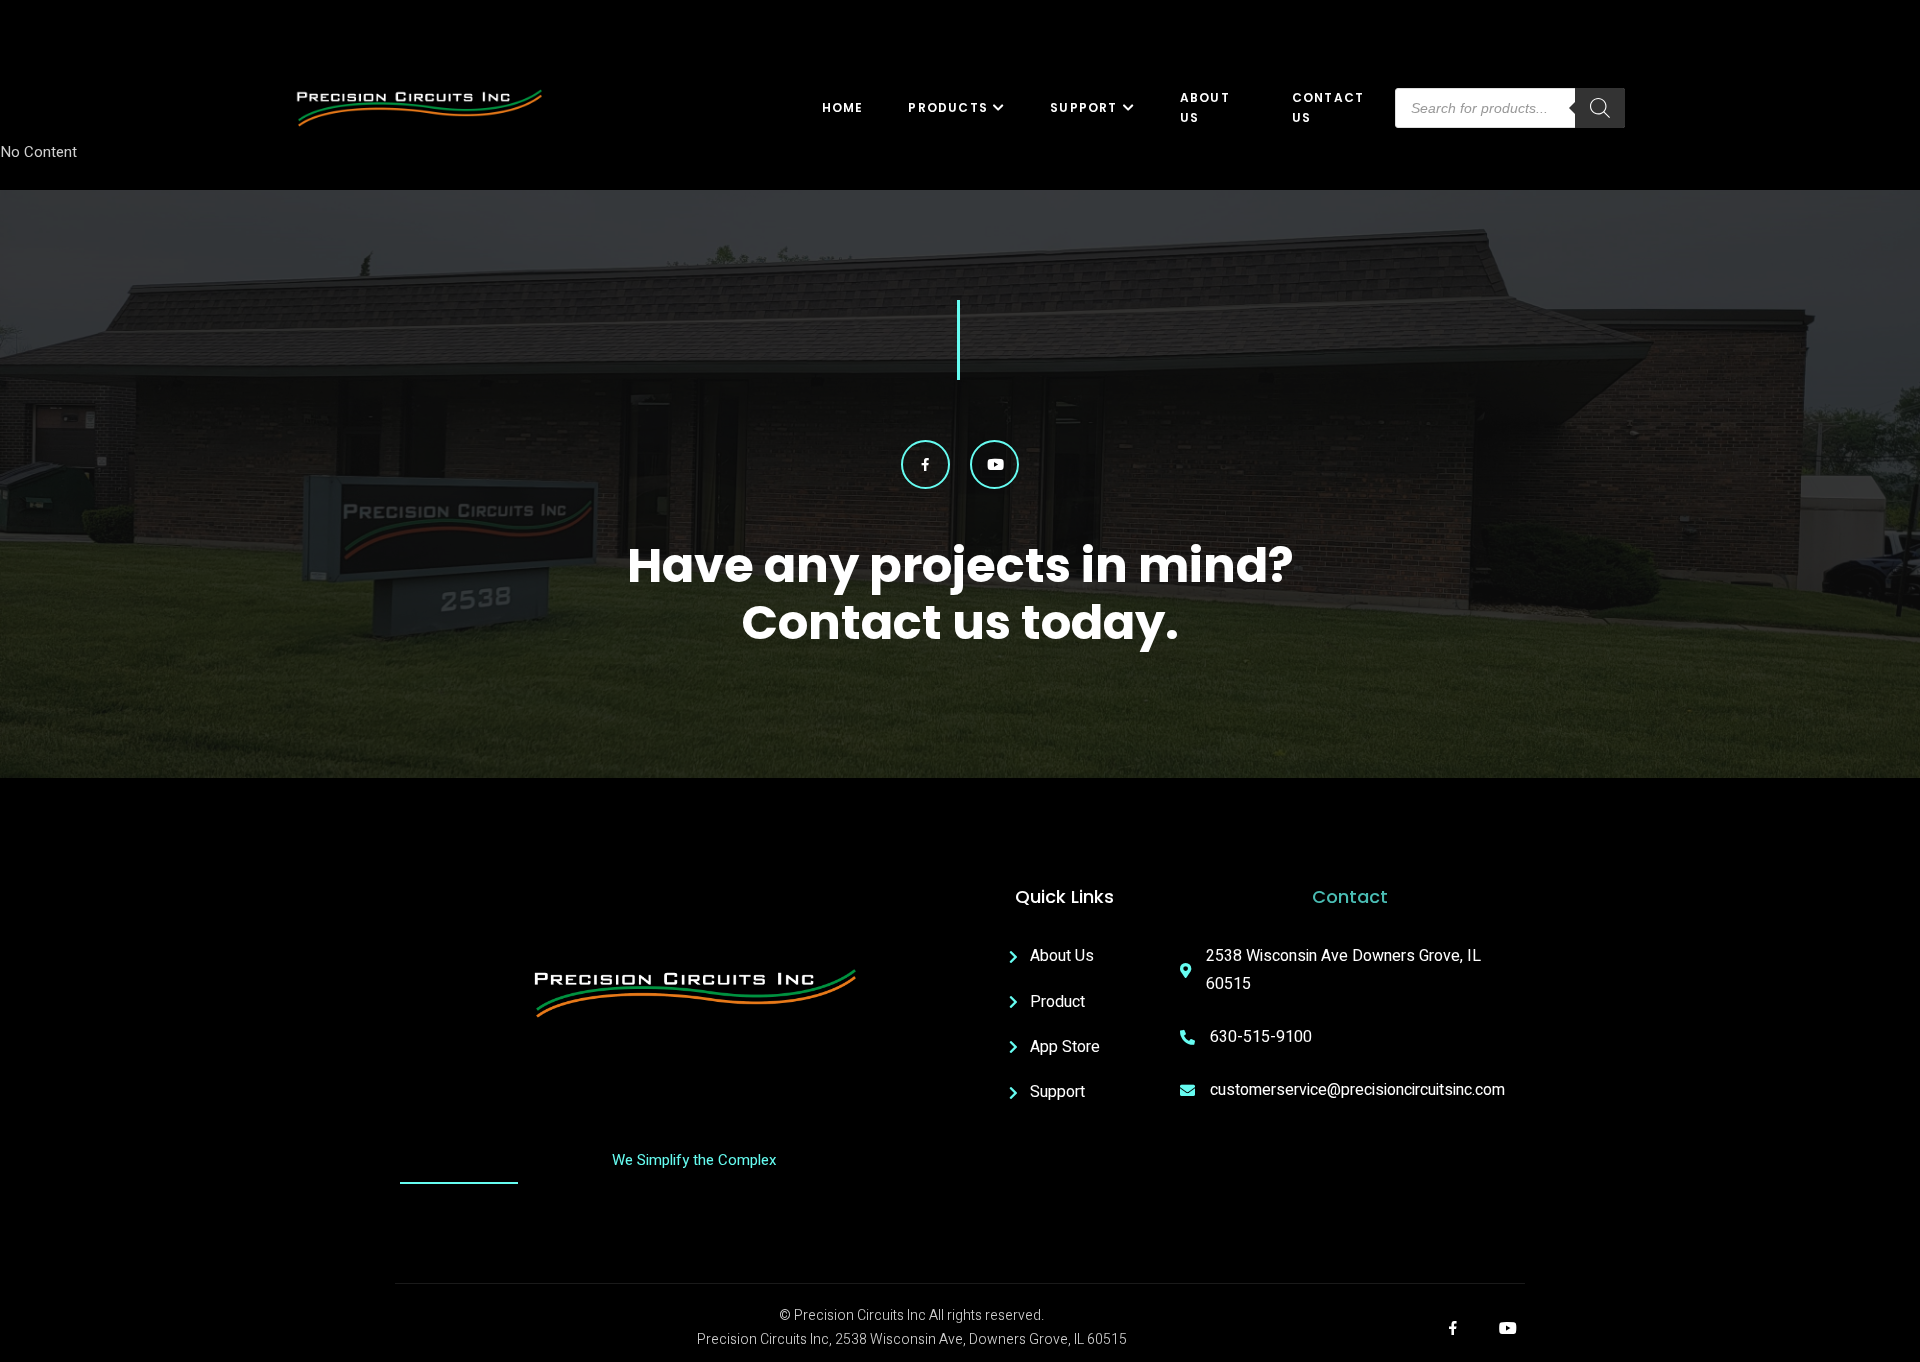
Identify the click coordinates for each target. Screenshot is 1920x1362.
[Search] (1600, 108)
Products (948, 107)
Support (1083, 107)
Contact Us (1328, 108)
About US (1205, 108)
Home (843, 107)
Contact (1350, 896)
